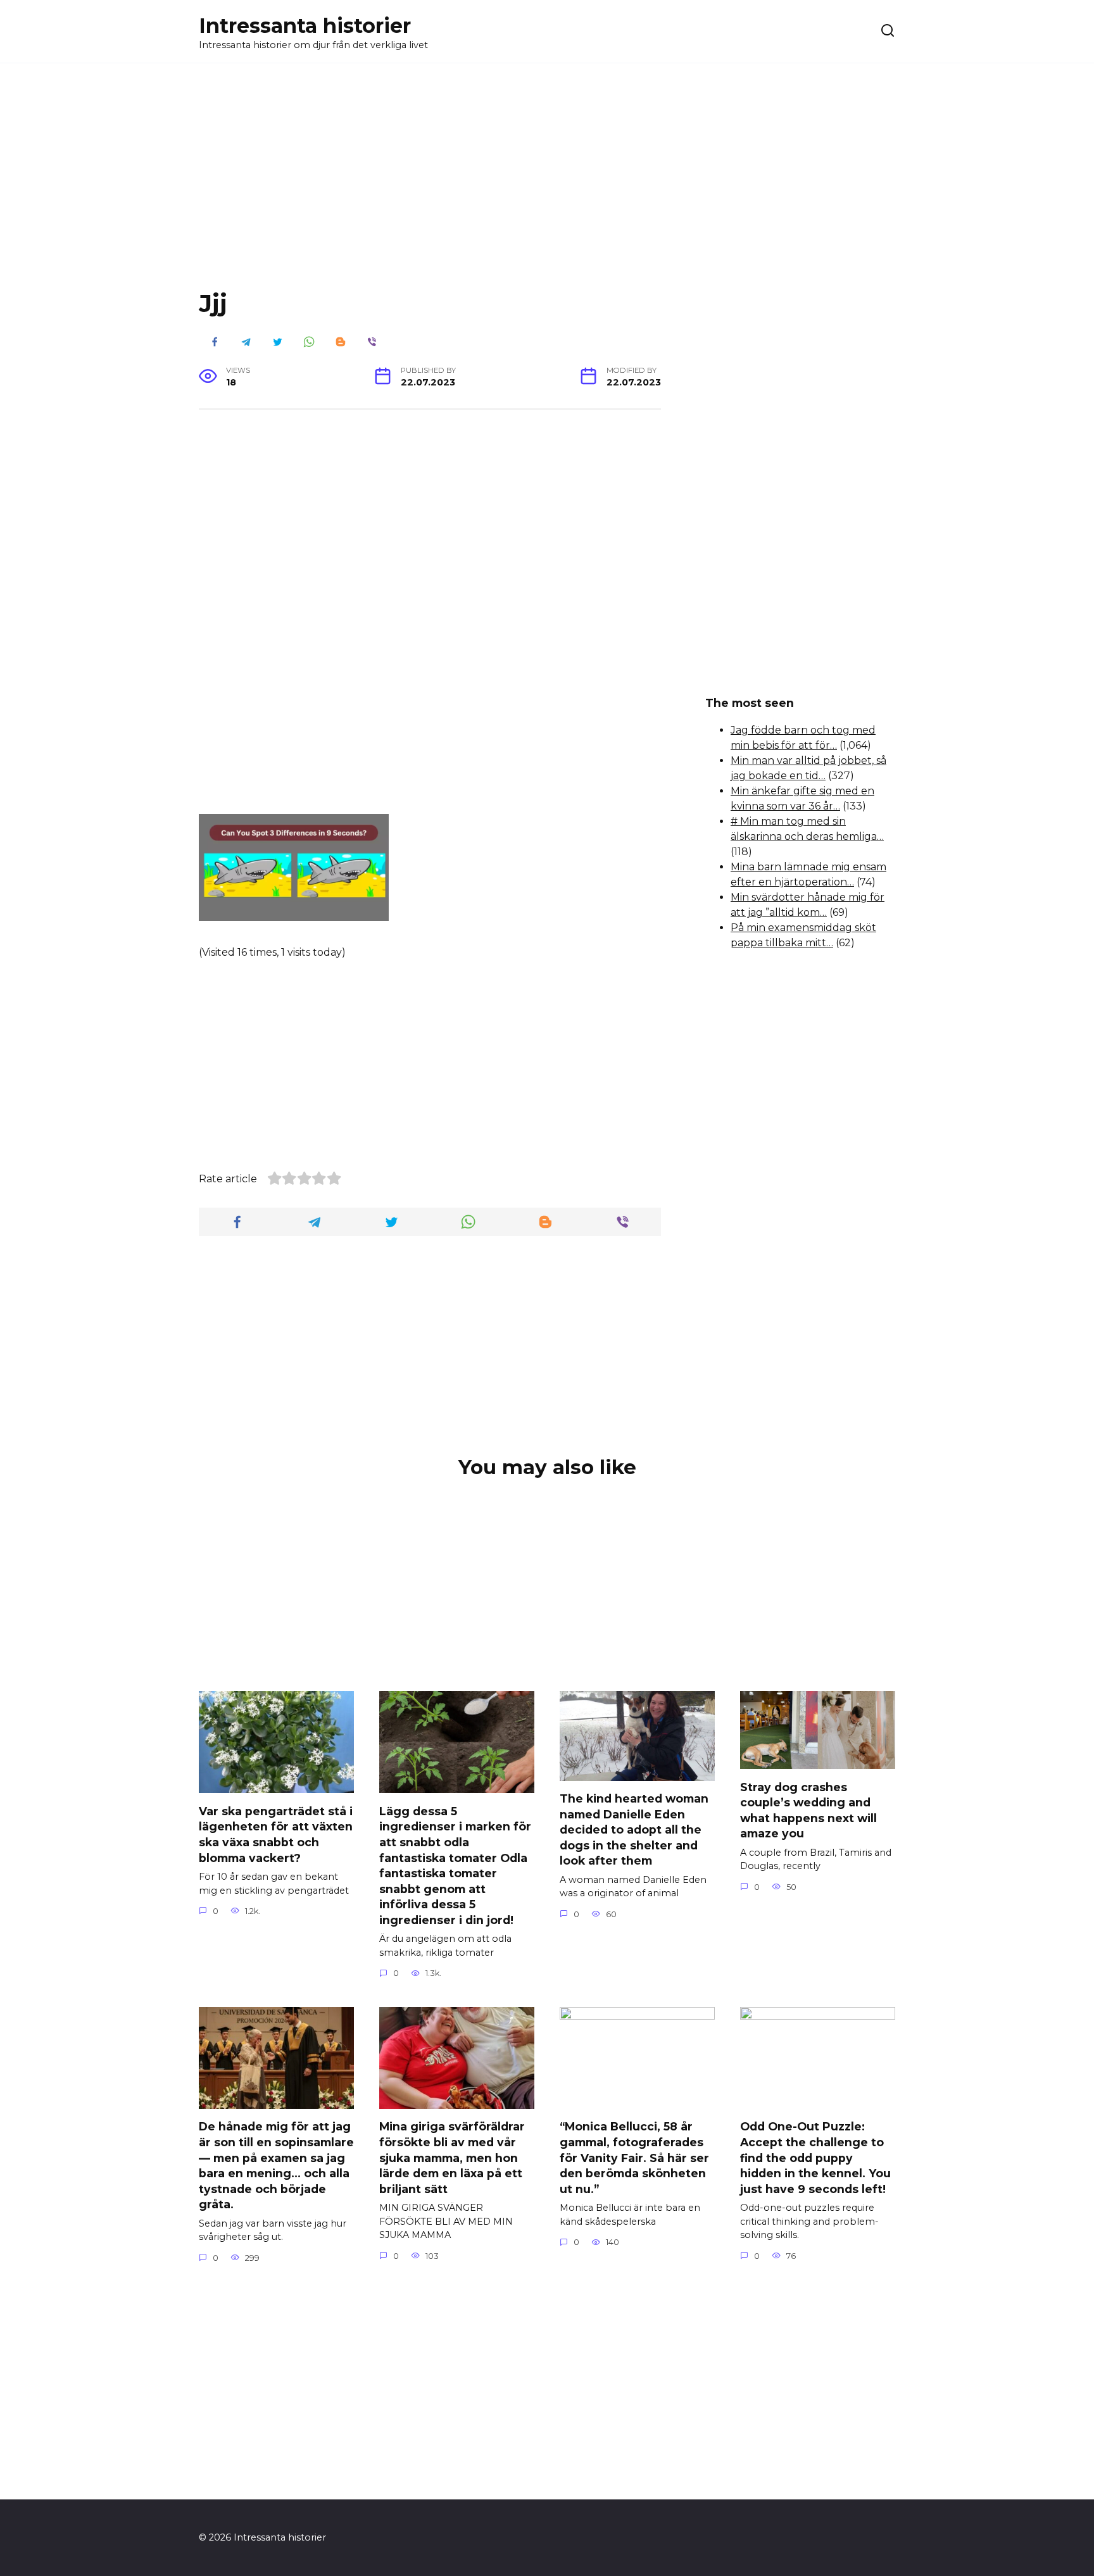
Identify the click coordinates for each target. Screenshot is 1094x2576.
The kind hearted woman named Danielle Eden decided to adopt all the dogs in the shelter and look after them (634, 1830)
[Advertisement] (547, 186)
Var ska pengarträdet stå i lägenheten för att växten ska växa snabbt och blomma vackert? (276, 1834)
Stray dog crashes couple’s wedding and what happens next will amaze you (808, 1810)
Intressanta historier (305, 26)
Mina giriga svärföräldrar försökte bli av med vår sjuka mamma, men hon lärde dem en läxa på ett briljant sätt (452, 2158)
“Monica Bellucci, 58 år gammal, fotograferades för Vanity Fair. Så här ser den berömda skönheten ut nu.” (634, 2158)
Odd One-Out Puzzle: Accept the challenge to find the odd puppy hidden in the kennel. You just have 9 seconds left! (815, 2158)
